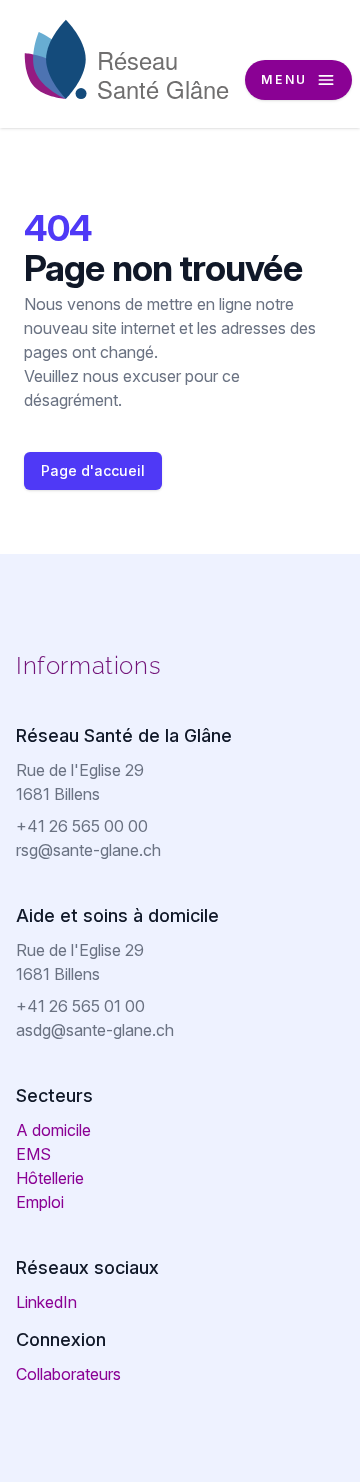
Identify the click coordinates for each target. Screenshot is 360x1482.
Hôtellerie (50, 1178)
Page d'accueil (93, 470)
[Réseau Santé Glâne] (128, 59)
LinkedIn (46, 1302)
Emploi (40, 1202)
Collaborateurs (68, 1374)
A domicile (53, 1130)
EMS (33, 1154)
